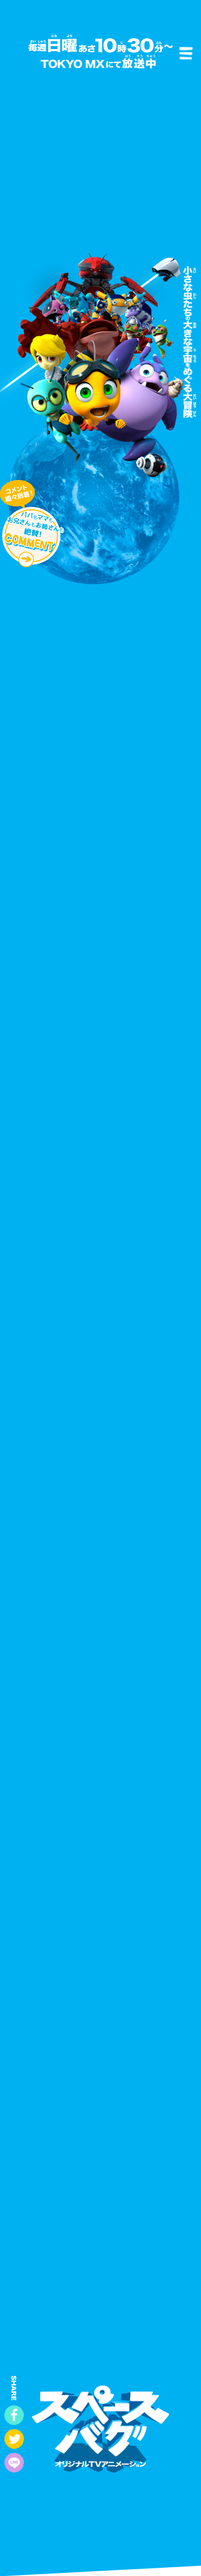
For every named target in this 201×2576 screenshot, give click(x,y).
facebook (14, 2415)
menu (186, 53)
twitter (14, 2439)
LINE (14, 2463)
